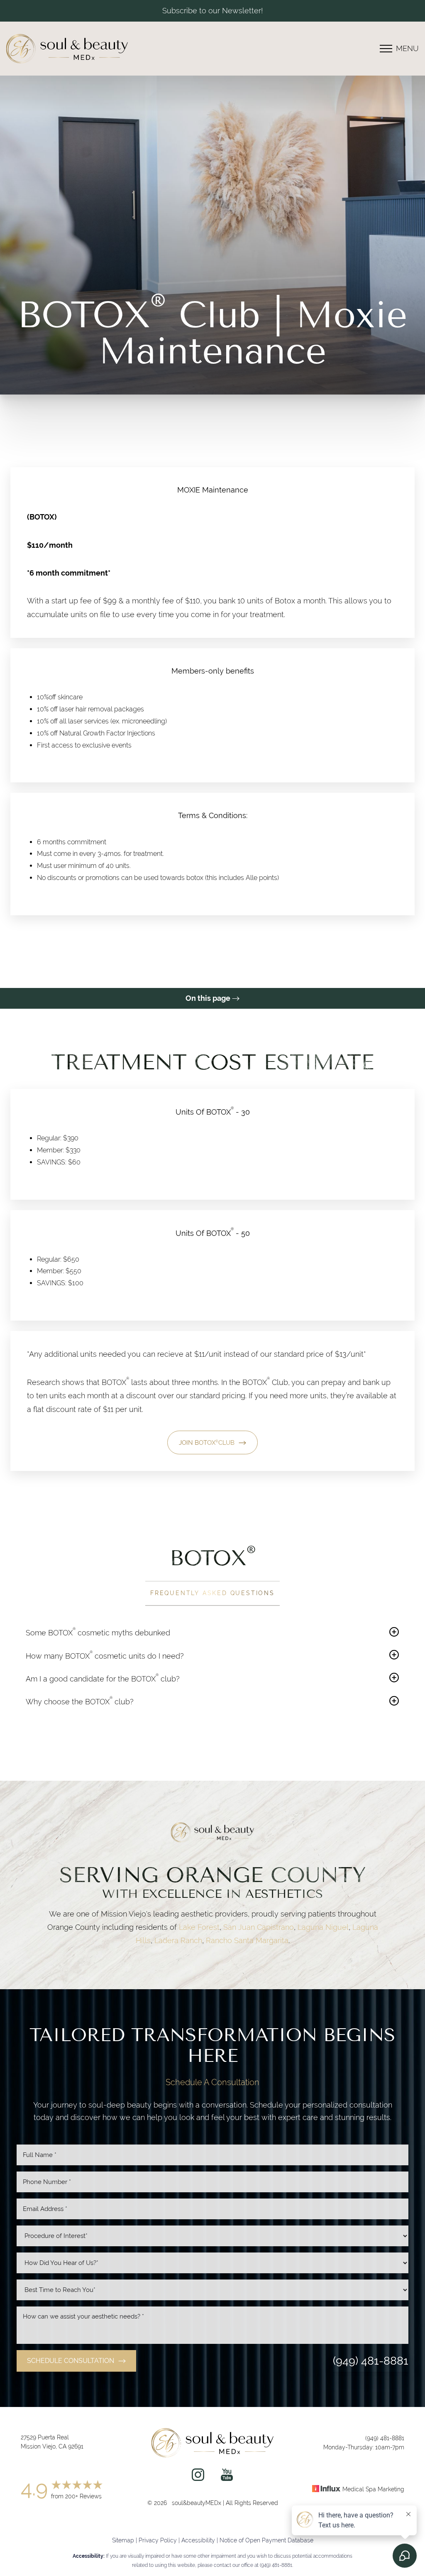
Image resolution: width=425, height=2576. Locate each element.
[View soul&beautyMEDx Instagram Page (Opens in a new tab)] (198, 2477)
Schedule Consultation (71, 2361)
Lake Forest (199, 1927)
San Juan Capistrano (259, 1927)
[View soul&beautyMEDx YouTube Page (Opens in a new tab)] (227, 2477)
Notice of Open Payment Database (266, 2540)
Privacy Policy (158, 2540)
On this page (209, 998)
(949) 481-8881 (371, 2361)
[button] (386, 49)
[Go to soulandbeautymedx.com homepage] (82, 49)
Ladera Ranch (178, 1940)
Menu (407, 48)
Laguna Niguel (323, 1927)
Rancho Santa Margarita (247, 1940)
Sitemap (123, 2540)
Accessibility (198, 2540)
